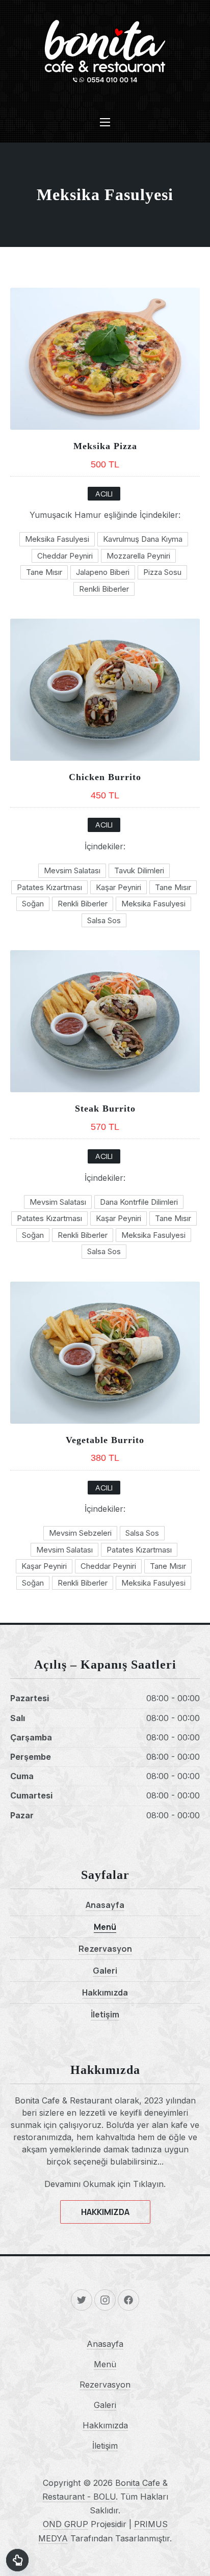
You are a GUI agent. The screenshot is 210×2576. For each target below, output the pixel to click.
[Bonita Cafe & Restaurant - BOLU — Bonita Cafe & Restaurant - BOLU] (105, 51)
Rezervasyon (105, 1949)
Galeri (105, 1971)
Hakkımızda (105, 1992)
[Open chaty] (17, 2557)
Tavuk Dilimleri (139, 870)
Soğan (33, 904)
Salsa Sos (104, 920)
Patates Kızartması (49, 887)
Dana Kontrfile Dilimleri (139, 1202)
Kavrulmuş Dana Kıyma (143, 539)
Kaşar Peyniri (119, 887)
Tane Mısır (44, 572)
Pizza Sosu (162, 572)
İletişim (105, 2014)
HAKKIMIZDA (105, 2212)
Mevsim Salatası (72, 870)
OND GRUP (65, 2524)
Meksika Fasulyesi (57, 539)
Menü (105, 1927)
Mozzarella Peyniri (138, 556)
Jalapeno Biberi (103, 572)
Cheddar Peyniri (65, 556)
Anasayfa (105, 1905)
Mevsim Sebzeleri (80, 1533)
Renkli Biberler (104, 589)
